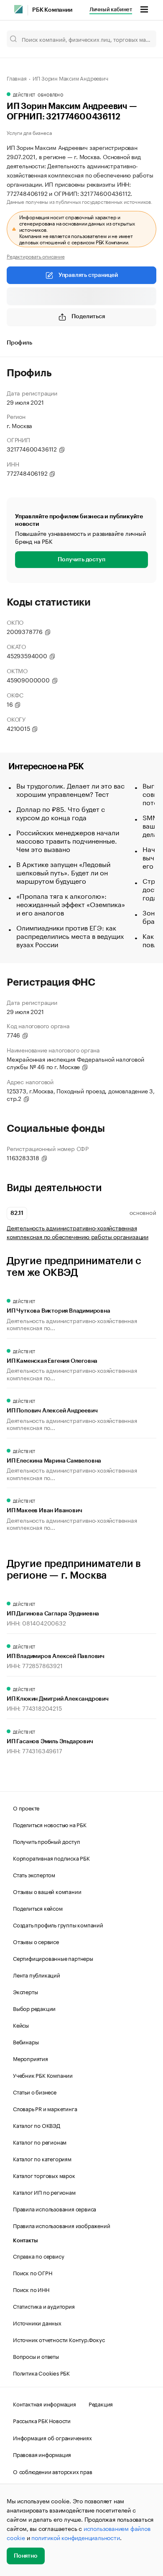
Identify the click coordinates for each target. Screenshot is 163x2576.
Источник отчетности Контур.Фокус (59, 2339)
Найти (141, 39)
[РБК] (18, 9)
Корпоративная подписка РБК (51, 1858)
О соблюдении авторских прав (53, 2471)
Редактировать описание (36, 256)
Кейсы (21, 2025)
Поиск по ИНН (31, 2289)
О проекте (26, 1808)
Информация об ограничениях (52, 2437)
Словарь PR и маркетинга (45, 2108)
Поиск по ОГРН (32, 2272)
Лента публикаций (37, 1975)
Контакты (25, 2240)
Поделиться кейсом (38, 1908)
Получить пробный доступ (46, 1841)
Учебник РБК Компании (43, 2075)
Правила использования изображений (61, 2225)
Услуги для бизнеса (29, 132)
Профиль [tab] (19, 343)
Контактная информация (45, 2404)
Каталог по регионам (40, 2142)
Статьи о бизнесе (35, 2092)
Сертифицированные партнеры (53, 1958)
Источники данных (37, 2322)
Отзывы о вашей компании (47, 1891)
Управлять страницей (88, 275)
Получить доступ (81, 560)
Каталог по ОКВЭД (37, 2125)
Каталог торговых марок (44, 2175)
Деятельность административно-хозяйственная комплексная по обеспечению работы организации (78, 1232)
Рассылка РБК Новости (42, 2420)
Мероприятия (31, 2058)
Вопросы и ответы (36, 2356)
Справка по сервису (38, 2256)
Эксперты (25, 1991)
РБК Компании (52, 10)
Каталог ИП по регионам (44, 2192)
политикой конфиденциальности (75, 2537)
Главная (17, 78)
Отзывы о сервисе (36, 1941)
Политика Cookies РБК (41, 2373)
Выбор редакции (34, 2008)
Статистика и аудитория (44, 2306)
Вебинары (26, 2041)
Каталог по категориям (42, 2158)
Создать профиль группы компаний (58, 1924)
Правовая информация (42, 2454)
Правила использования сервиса (55, 2208)
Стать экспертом (34, 1874)
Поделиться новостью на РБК (50, 1824)
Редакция (101, 2404)
